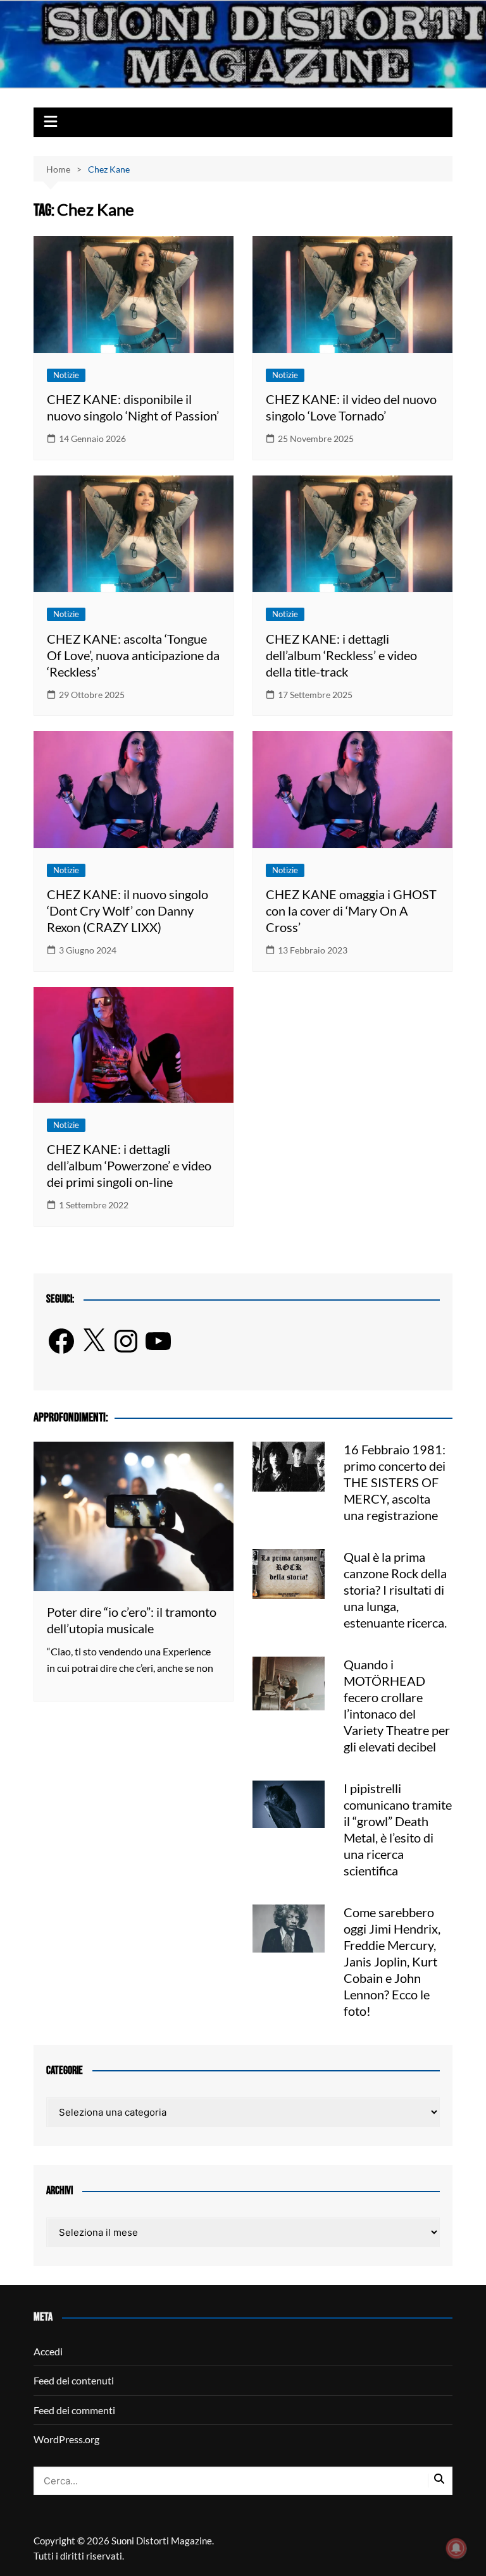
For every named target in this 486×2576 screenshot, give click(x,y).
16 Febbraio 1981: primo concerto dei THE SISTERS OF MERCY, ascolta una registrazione (395, 1482)
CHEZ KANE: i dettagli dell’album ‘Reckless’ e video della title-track (341, 655)
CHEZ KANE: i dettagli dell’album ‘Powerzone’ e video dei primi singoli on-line (129, 1165)
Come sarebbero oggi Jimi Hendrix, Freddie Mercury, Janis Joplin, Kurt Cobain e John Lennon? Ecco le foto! (392, 1961)
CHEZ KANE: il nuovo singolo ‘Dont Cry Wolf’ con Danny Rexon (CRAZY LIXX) (128, 911)
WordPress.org (66, 2439)
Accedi (48, 2351)
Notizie (66, 375)
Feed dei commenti (74, 2410)
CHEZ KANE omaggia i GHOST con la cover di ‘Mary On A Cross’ (351, 911)
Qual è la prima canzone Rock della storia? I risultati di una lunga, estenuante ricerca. (395, 1590)
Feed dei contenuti (74, 2380)
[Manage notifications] (456, 2548)
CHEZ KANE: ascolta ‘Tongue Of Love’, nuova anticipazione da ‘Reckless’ (133, 655)
